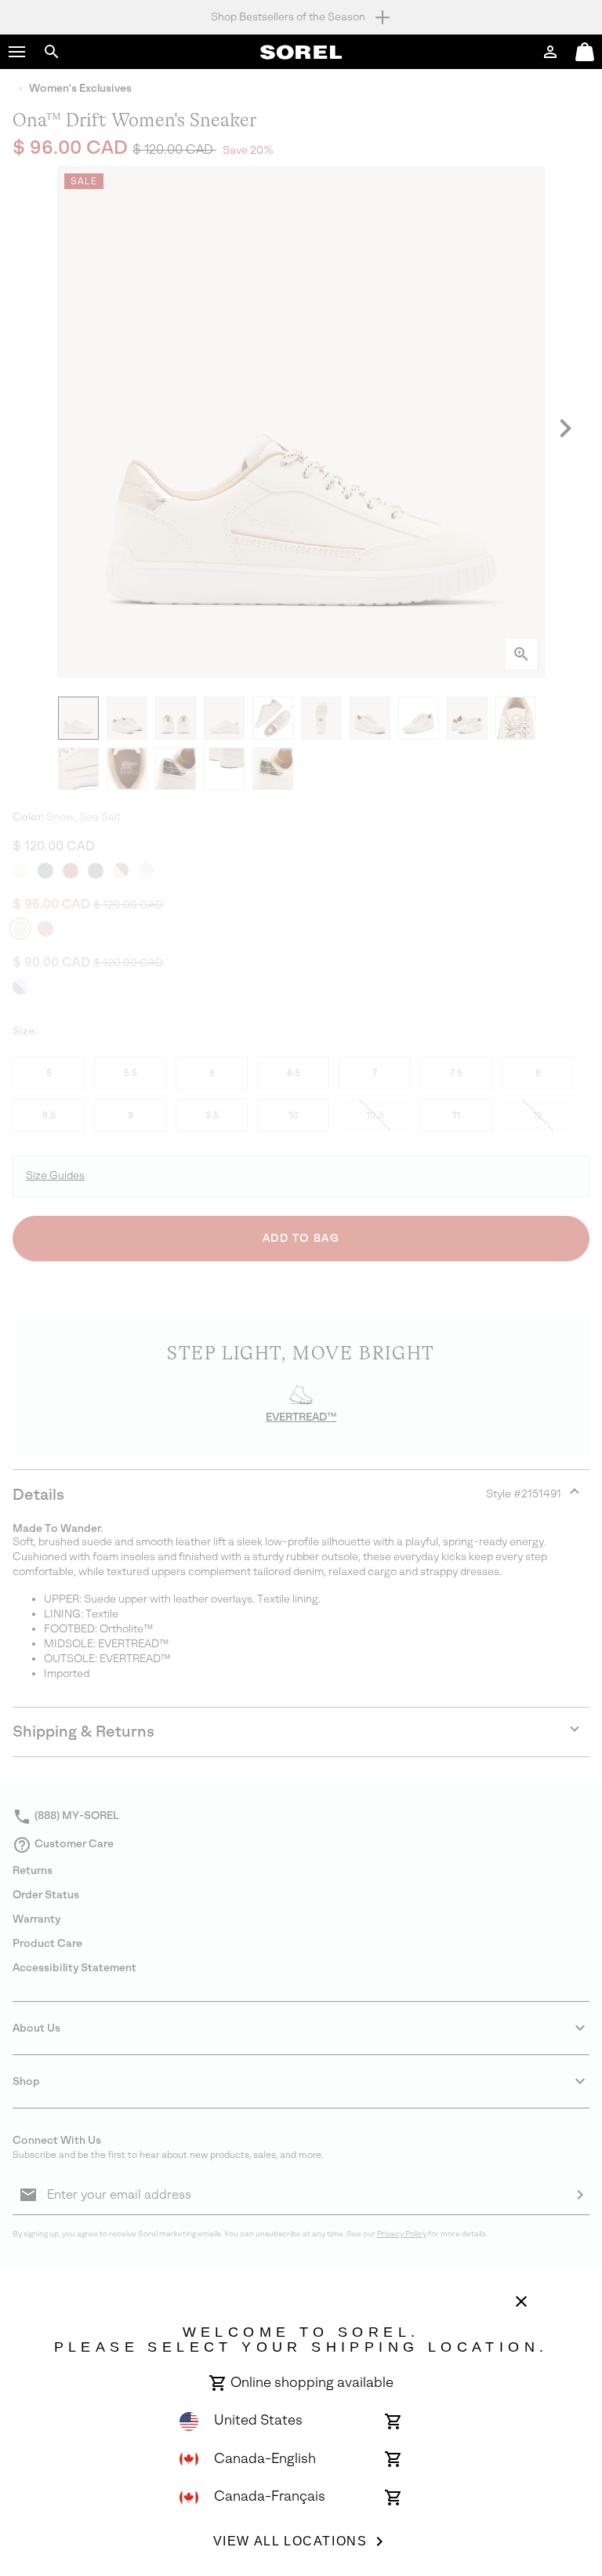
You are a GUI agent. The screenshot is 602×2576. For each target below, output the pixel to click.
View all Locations (290, 2541)
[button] (17, 52)
